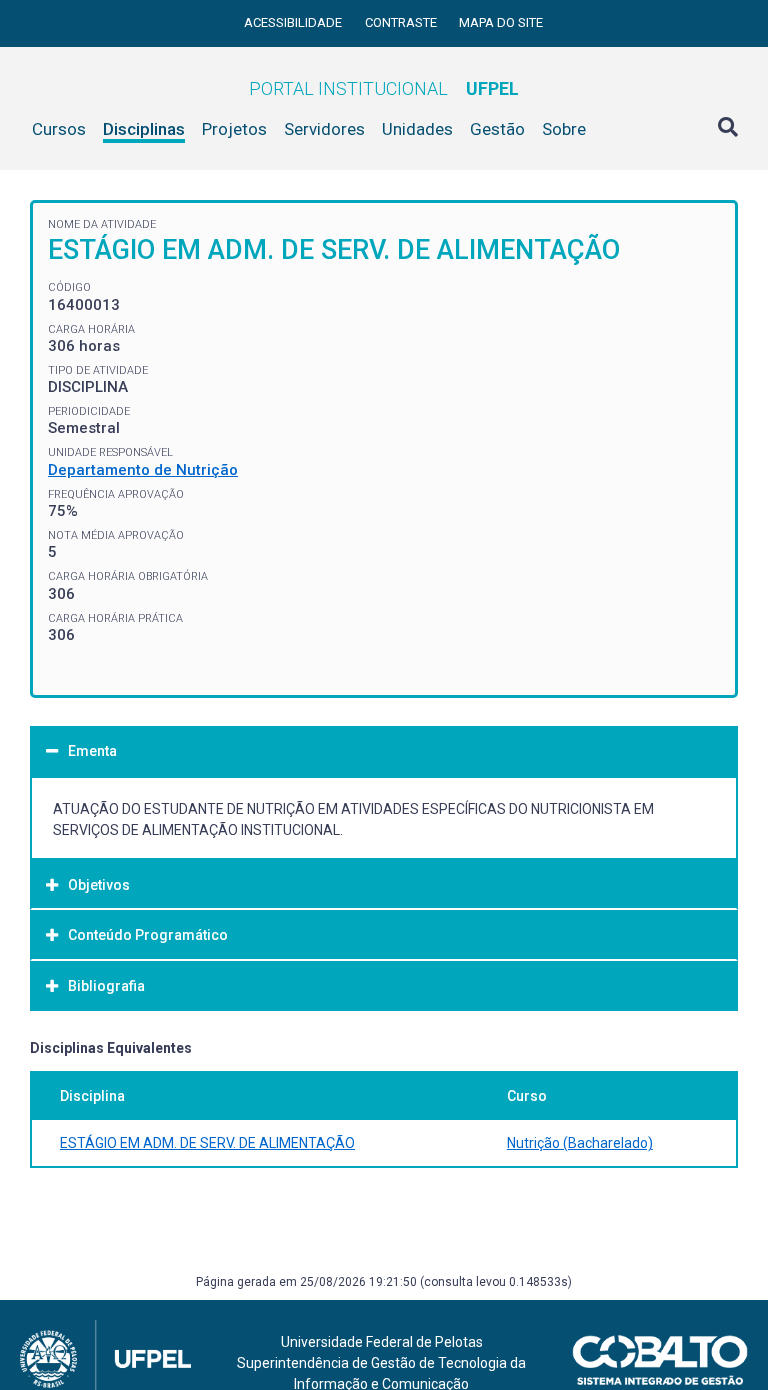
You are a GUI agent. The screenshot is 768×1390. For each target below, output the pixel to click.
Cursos (59, 129)
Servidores (324, 129)
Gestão (497, 129)
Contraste (402, 22)
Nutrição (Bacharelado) (580, 1143)
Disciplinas (144, 129)
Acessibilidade (294, 22)
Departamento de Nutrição (143, 470)
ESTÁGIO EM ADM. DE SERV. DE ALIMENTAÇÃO (207, 1143)
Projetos (234, 129)
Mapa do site (501, 22)
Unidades (417, 129)
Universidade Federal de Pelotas (382, 1342)
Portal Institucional (384, 88)
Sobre (564, 129)
